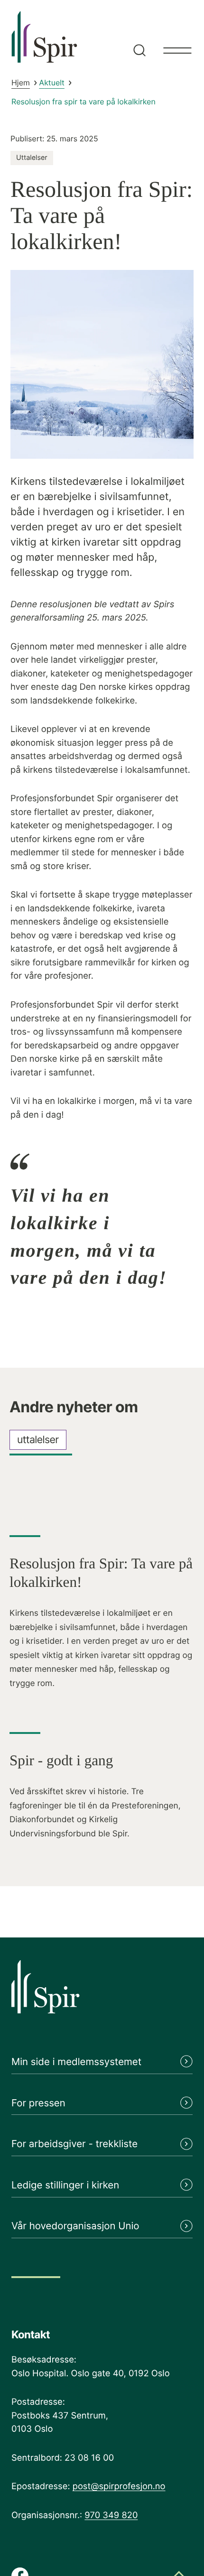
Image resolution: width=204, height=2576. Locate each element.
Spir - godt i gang (61, 1760)
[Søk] (138, 36)
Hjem (21, 83)
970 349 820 (111, 2515)
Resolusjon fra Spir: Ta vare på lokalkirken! (101, 1573)
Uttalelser (32, 158)
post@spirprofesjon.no (119, 2486)
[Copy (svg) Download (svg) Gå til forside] (102, 1993)
